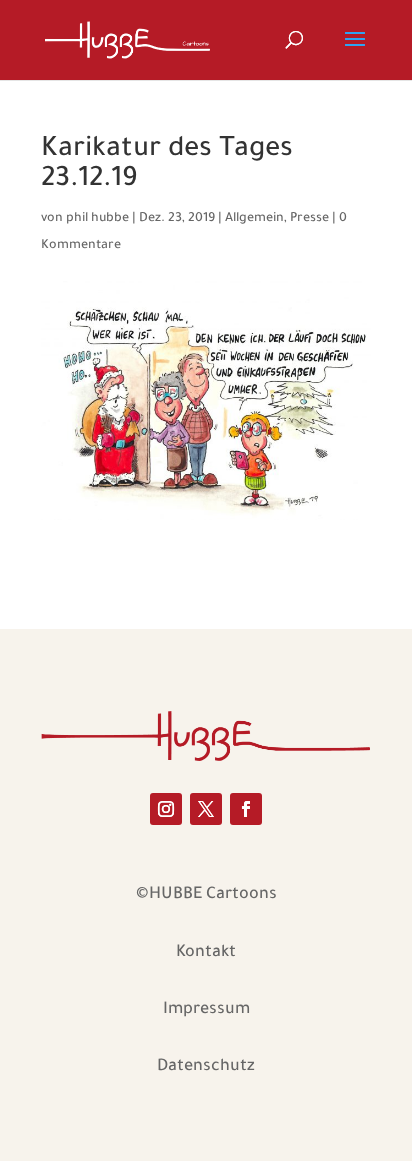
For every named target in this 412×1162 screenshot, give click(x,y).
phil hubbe (97, 219)
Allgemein (254, 219)
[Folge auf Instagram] (166, 809)
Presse (309, 219)
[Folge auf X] (206, 809)
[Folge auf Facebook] (246, 809)
